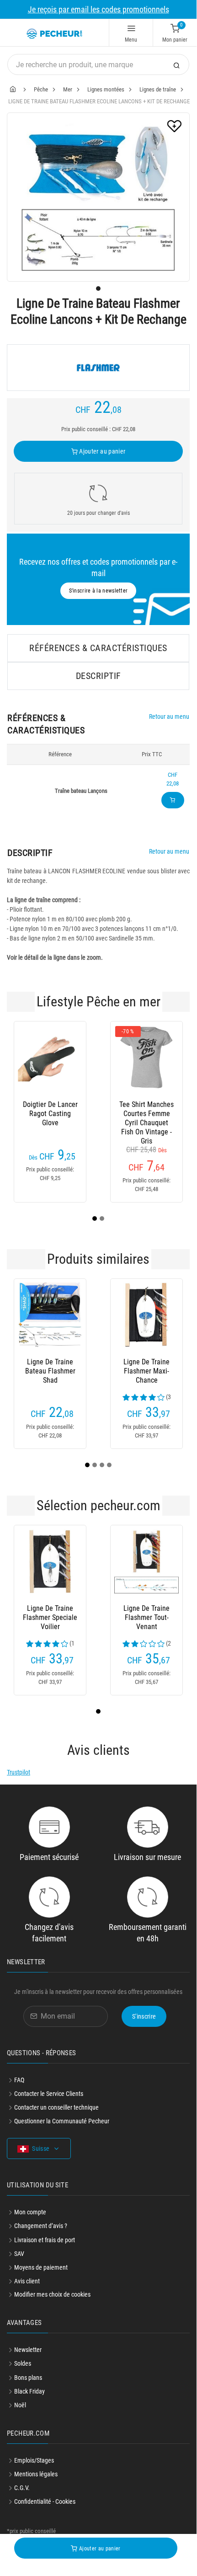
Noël (20, 2405)
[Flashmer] (98, 368)
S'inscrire (144, 2016)
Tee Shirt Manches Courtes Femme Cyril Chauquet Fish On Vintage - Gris (146, 1114)
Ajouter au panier (101, 451)
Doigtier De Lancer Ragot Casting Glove (50, 1114)
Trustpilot (19, 1772)
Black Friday (29, 2391)
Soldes (23, 2363)
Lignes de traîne (158, 89)
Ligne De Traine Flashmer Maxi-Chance (146, 1371)
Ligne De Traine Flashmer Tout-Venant (146, 1617)
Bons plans (28, 2378)
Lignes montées (106, 89)
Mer (68, 89)
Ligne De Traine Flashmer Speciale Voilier (50, 1617)
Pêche (41, 89)
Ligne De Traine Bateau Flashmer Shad (50, 1371)
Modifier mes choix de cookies (52, 2294)
